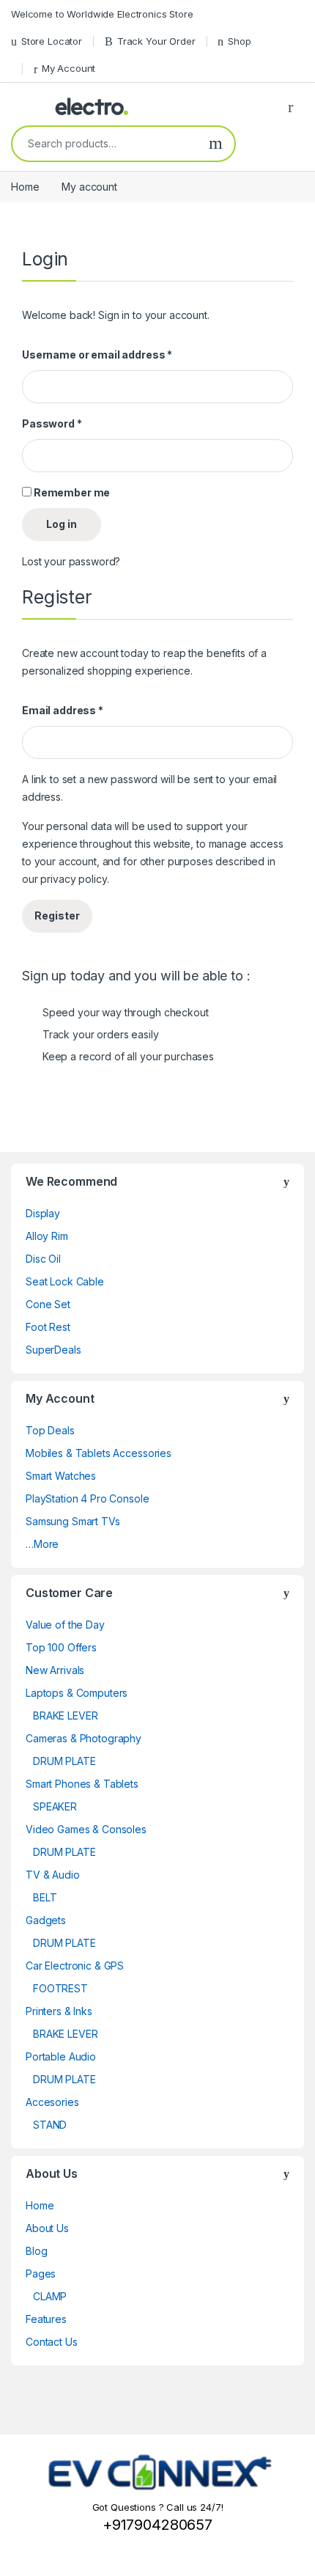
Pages (41, 2274)
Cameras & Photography (84, 1738)
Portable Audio (61, 2056)
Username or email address (97, 355)
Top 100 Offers (61, 1647)
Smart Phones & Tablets (82, 1784)
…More (42, 1544)
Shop (239, 41)
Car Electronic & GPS (75, 1966)
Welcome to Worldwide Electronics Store (102, 14)
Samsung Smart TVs (73, 1521)
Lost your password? (71, 561)
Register (57, 915)
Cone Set (48, 1304)
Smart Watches (61, 1476)
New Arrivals (55, 1670)
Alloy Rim (47, 1236)
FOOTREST (60, 1988)
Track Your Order (156, 41)
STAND (50, 2125)
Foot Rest (48, 1327)
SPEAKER (55, 1806)
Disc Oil (43, 1259)
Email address (63, 710)
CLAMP (50, 2296)
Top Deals (50, 1430)
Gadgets (46, 1920)
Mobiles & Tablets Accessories (99, 1453)
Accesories (52, 2102)
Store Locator (52, 41)
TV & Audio (53, 1875)
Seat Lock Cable (65, 1281)
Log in (62, 524)
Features (46, 2319)
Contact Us (52, 2342)
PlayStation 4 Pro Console (88, 1498)
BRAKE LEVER (65, 1716)
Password (52, 423)
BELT (45, 1897)
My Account (68, 68)
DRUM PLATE (64, 1761)
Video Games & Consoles (86, 1829)
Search (216, 144)
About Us (47, 2228)
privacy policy (73, 879)
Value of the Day (65, 1625)
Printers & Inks (59, 2011)
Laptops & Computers (77, 1693)
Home (25, 187)
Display (43, 1213)
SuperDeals (53, 1350)
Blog (36, 2251)
